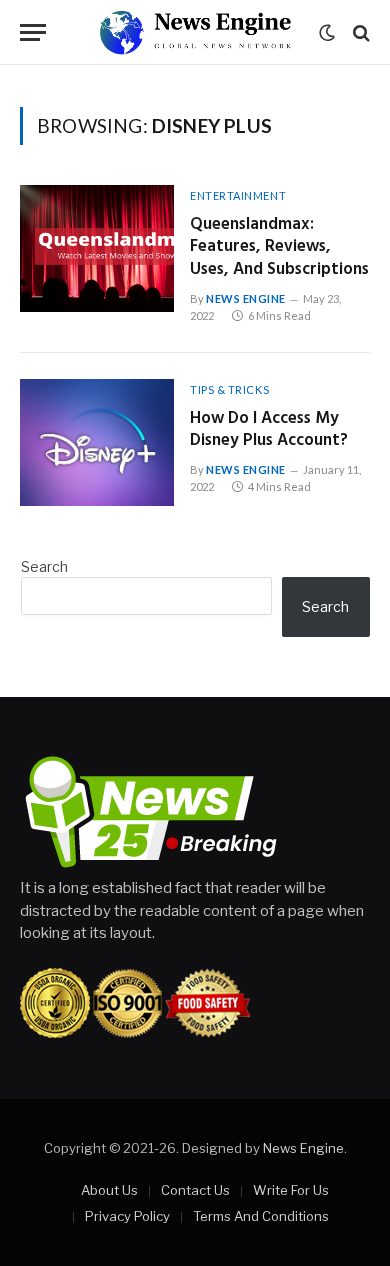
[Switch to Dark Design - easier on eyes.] (327, 33)
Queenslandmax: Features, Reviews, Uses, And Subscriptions (279, 247)
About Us (109, 1190)
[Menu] (33, 32)
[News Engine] (195, 32)
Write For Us (291, 1190)
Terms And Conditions (261, 1216)
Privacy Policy (127, 1216)
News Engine (303, 1148)
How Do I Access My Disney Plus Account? (269, 430)
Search (44, 566)
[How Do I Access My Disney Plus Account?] (97, 442)
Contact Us (195, 1190)
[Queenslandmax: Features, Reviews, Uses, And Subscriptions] (97, 248)
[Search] (359, 32)
